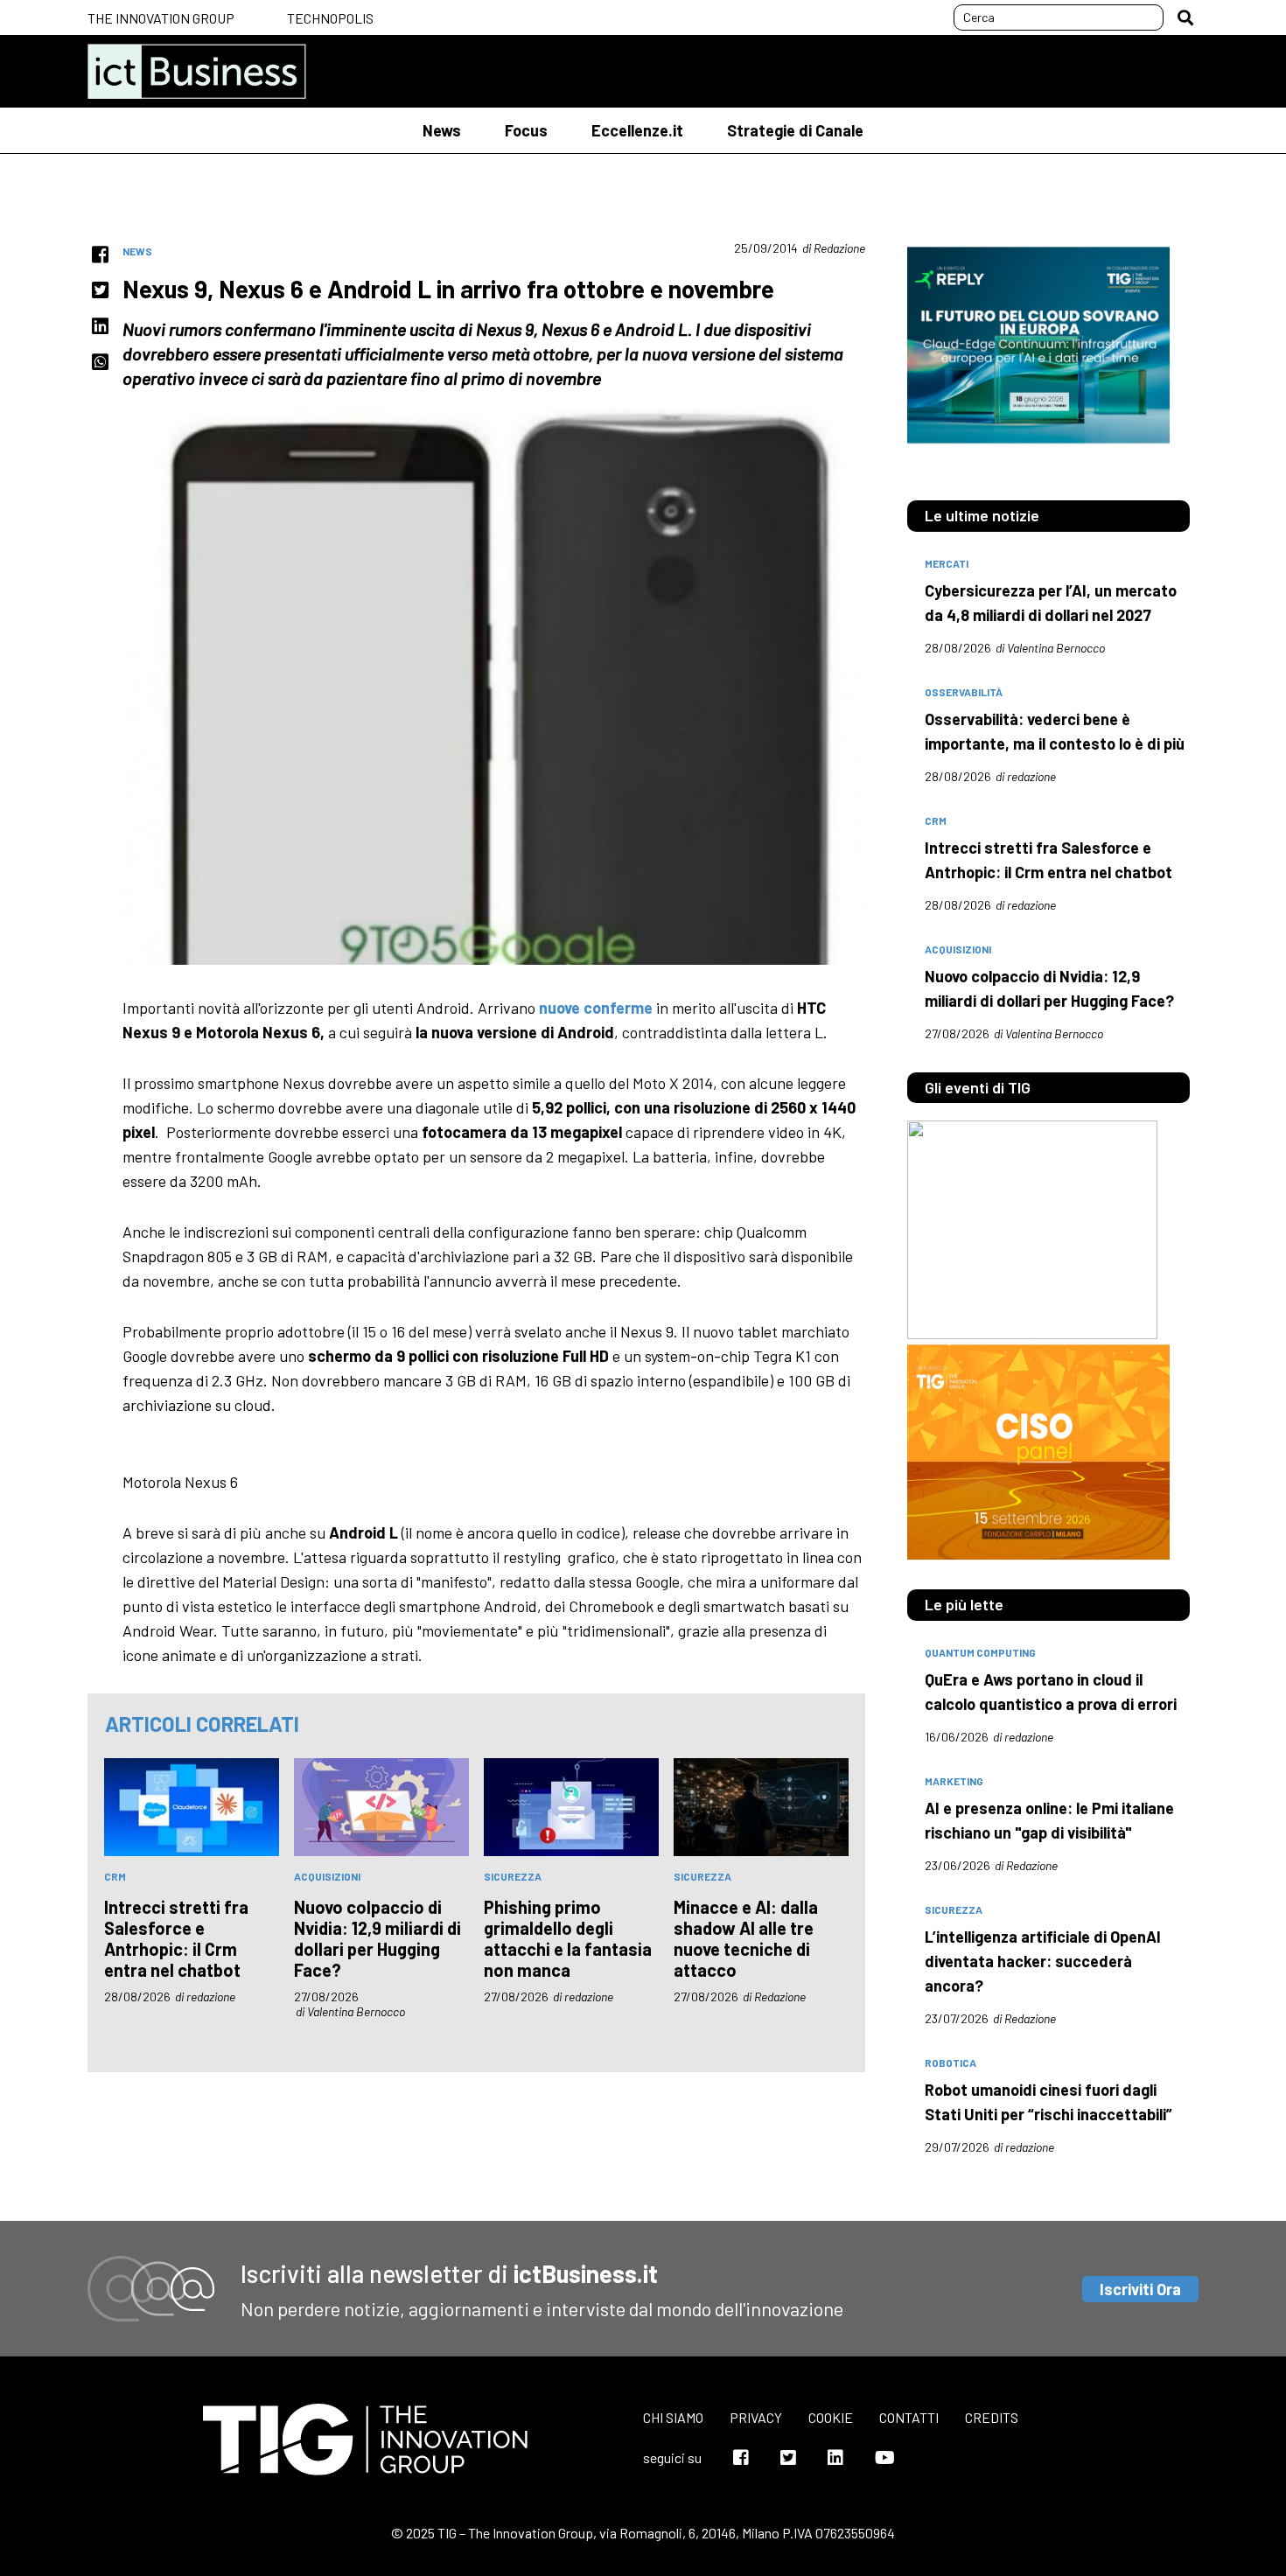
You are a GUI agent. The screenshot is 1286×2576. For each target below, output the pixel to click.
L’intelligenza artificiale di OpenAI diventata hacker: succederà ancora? (1043, 1961)
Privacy (756, 2417)
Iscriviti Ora (1140, 2289)
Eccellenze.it (637, 130)
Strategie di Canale (795, 130)
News (442, 130)
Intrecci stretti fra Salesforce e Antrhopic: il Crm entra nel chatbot (176, 1938)
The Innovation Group (161, 18)
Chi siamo (673, 2417)
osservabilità (964, 692)
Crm (115, 1876)
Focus (526, 130)
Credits (992, 2417)
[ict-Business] (197, 71)
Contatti (909, 2417)
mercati (947, 563)
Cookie (831, 2417)
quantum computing (980, 1652)
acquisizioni (327, 1876)
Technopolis (330, 18)
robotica (951, 2063)
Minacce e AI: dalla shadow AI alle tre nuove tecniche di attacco (746, 1938)
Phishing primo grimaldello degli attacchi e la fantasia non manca (568, 1938)
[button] (1185, 17)
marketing (954, 1781)
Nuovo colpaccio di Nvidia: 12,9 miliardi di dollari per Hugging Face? (377, 1938)
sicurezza (513, 1876)
